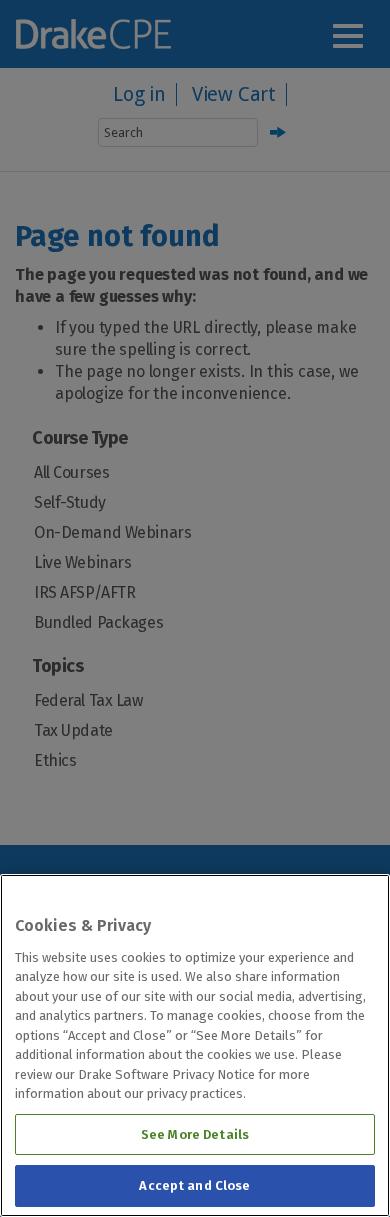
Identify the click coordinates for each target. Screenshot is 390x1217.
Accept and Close (194, 1185)
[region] (195, 1045)
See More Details (195, 1134)
